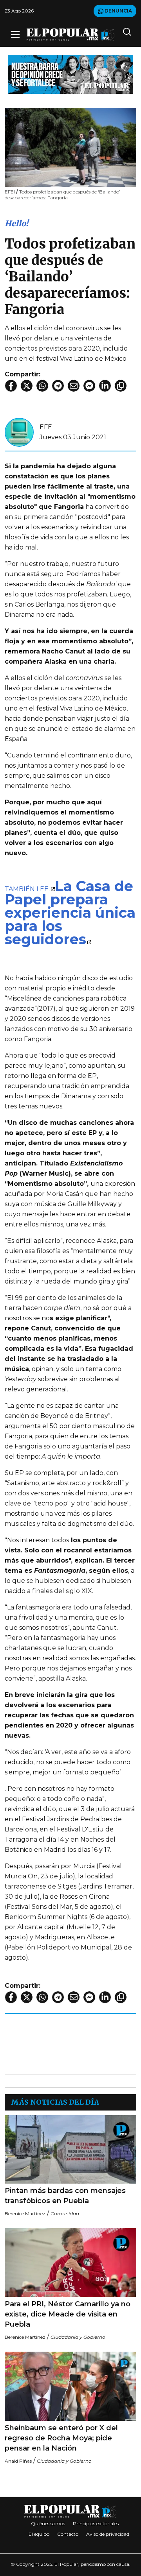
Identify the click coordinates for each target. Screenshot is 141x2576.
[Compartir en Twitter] (27, 386)
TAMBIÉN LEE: (27, 889)
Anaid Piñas (18, 2461)
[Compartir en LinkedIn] (105, 386)
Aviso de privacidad (108, 2534)
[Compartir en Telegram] (58, 386)
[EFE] (19, 432)
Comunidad (65, 2213)
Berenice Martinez (25, 2213)
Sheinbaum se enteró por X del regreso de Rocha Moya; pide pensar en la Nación (61, 2438)
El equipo (39, 2534)
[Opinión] (70, 74)
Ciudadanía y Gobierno (78, 2337)
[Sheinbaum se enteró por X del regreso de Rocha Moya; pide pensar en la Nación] (70, 2386)
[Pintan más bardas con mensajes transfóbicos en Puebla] (70, 2150)
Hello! (16, 223)
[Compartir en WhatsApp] (42, 386)
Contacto (68, 2534)
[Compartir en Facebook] (11, 386)
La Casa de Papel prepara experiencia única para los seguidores (70, 913)
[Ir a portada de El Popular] (70, 35)
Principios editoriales (96, 2523)
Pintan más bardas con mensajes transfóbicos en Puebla (65, 2196)
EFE (46, 427)
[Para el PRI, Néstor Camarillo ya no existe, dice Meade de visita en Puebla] (70, 2263)
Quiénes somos (48, 2523)
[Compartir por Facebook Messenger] (89, 386)
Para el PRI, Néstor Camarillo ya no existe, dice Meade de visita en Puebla (68, 2314)
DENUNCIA (118, 11)
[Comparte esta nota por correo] (74, 386)
